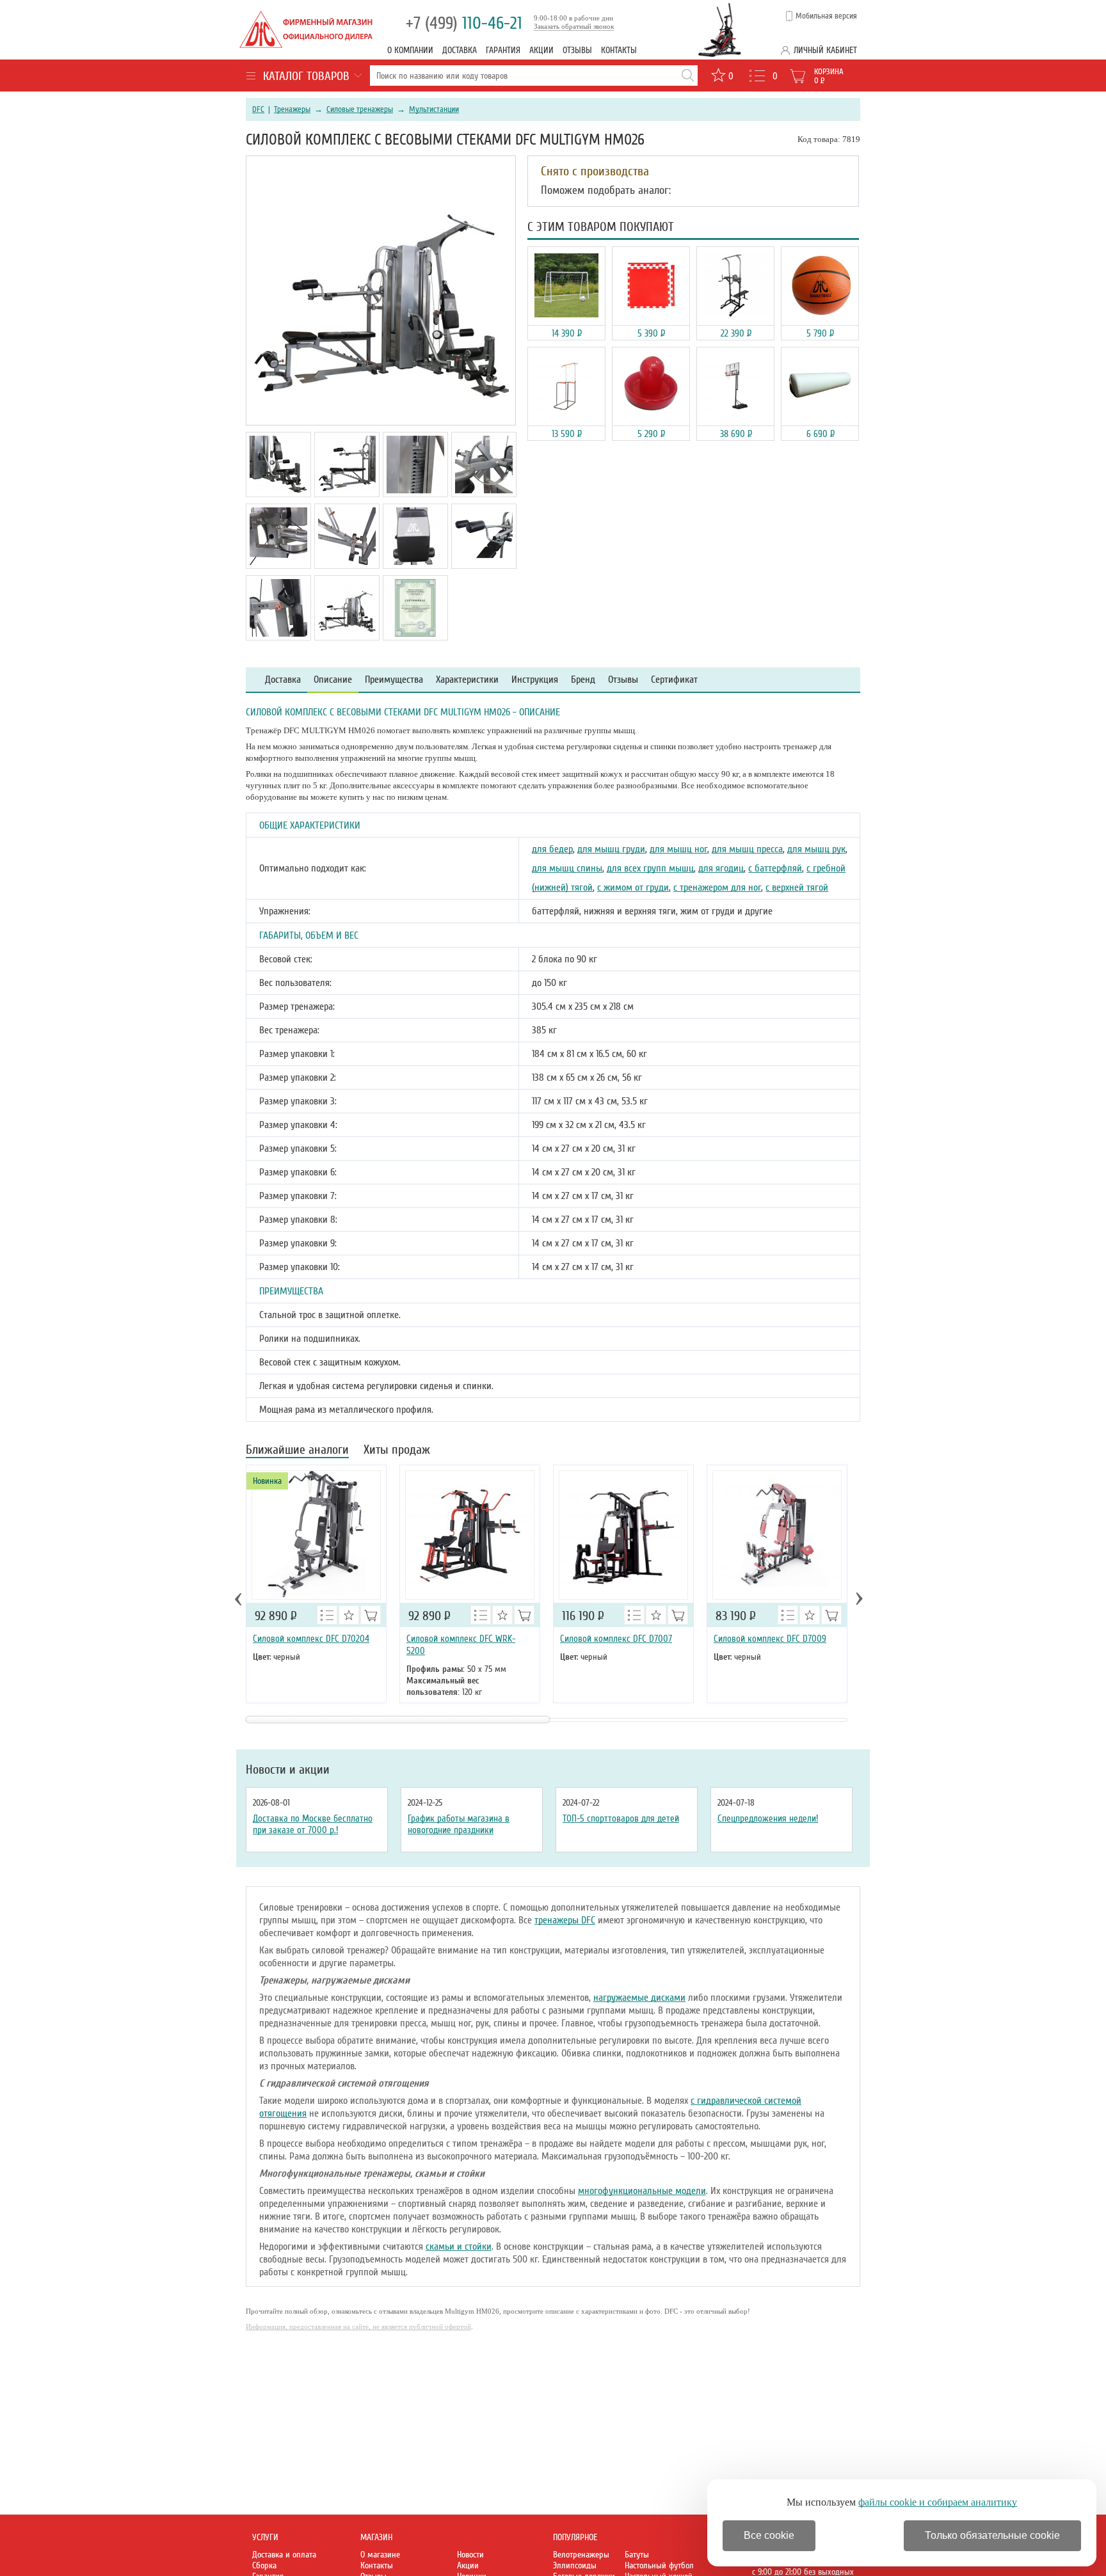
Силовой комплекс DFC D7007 (616, 1639)
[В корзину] (371, 1615)
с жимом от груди (633, 887)
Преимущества (394, 680)
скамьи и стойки (459, 2246)
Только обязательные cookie (992, 2535)
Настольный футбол (659, 2565)
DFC (258, 109)
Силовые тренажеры (360, 109)
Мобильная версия (826, 16)
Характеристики (467, 680)
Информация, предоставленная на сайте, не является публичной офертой (358, 2326)
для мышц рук (816, 849)
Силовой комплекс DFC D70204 (311, 1639)
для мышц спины (567, 868)
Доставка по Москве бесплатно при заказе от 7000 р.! (313, 1824)
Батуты (637, 2555)
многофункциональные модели (642, 2191)
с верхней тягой (797, 887)
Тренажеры (292, 109)
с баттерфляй (775, 868)
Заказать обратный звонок (574, 26)
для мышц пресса (747, 849)
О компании (410, 50)
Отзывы (577, 50)
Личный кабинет (825, 50)
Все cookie (769, 2535)
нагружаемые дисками (639, 1998)
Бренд (583, 680)
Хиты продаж (397, 1451)
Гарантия (503, 50)
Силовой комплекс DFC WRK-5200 (461, 1645)
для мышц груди (611, 849)
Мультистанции (434, 109)
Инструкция (535, 680)
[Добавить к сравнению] (327, 1615)
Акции (541, 50)
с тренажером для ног (717, 887)
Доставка (460, 50)
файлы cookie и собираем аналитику (938, 2502)
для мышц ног (678, 849)
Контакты (619, 50)
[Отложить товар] (349, 1615)
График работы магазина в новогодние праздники (459, 1824)
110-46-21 (464, 23)
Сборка (264, 2565)
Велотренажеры (581, 2555)
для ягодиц (721, 868)
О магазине (380, 2555)
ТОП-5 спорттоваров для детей (621, 1818)
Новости (470, 2555)
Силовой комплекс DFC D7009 (770, 1639)
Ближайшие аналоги (297, 1451)
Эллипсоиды (575, 2565)
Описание (333, 680)
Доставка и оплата (284, 2555)
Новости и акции (288, 1770)
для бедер (552, 849)
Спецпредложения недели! (768, 1818)
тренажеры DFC (565, 1920)
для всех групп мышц (650, 868)
